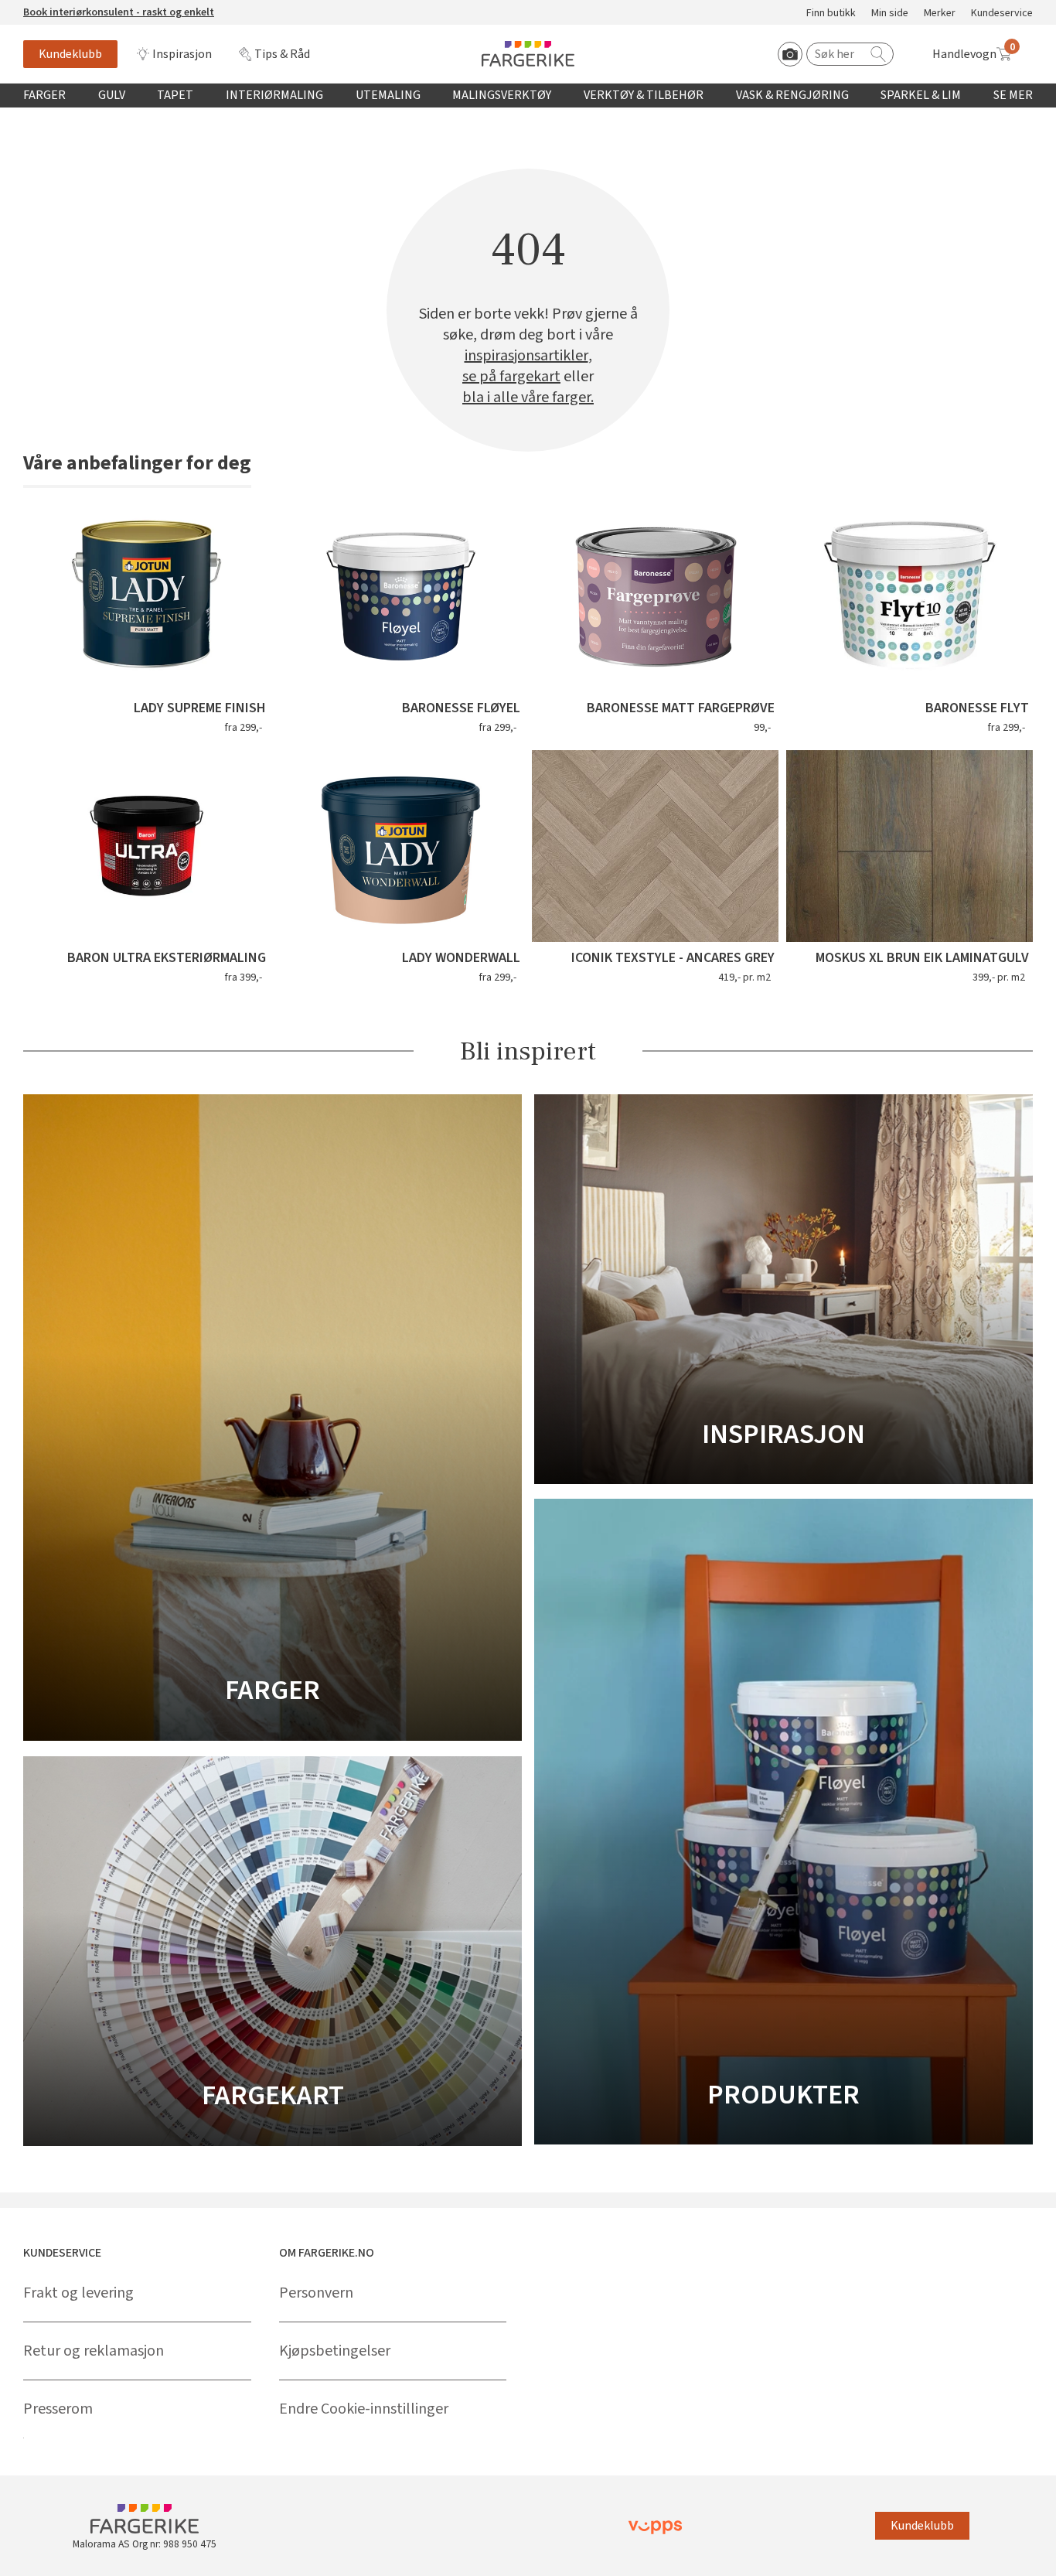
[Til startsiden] (528, 54)
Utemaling (388, 95)
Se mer (1013, 95)
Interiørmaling (274, 95)
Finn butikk (831, 14)
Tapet (175, 95)
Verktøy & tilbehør (644, 95)
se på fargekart (511, 377)
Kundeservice (1002, 14)
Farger (44, 95)
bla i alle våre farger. (528, 398)
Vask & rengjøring (792, 95)
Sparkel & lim (921, 95)
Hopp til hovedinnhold (60, 9)
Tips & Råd (282, 54)
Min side (890, 14)
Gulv (112, 95)
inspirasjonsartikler (526, 356)
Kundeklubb (70, 54)
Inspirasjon (182, 54)
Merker (940, 14)
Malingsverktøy (502, 95)
